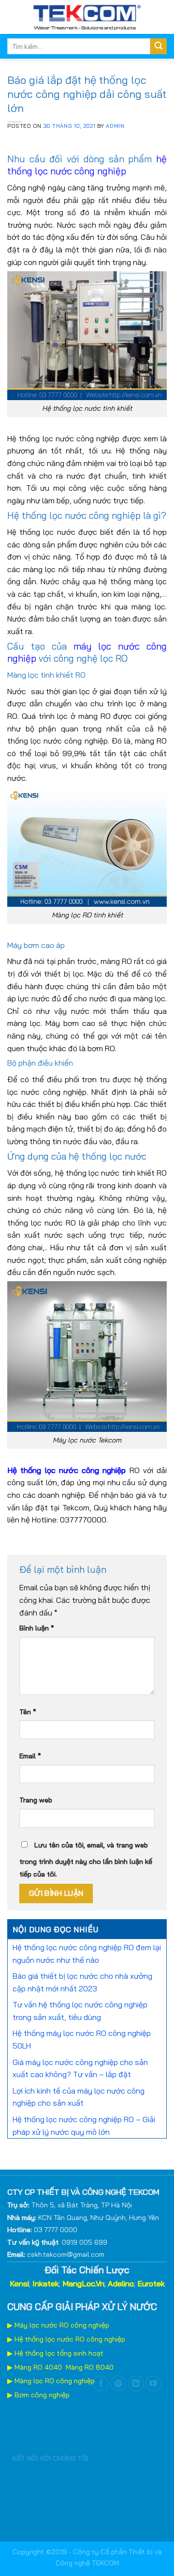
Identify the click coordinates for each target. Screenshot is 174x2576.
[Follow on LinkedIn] (136, 2383)
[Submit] (159, 47)
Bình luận (37, 1628)
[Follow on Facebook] (101, 2383)
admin (115, 126)
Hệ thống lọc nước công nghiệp (66, 1470)
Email (30, 1756)
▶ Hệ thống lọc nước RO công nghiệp (66, 2339)
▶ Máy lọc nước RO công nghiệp (58, 2325)
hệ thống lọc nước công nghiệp (87, 165)
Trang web (36, 1800)
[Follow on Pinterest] (118, 2383)
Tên (28, 1712)
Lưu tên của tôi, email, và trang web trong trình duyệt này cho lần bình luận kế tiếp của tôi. (86, 1860)
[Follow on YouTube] (153, 2383)
